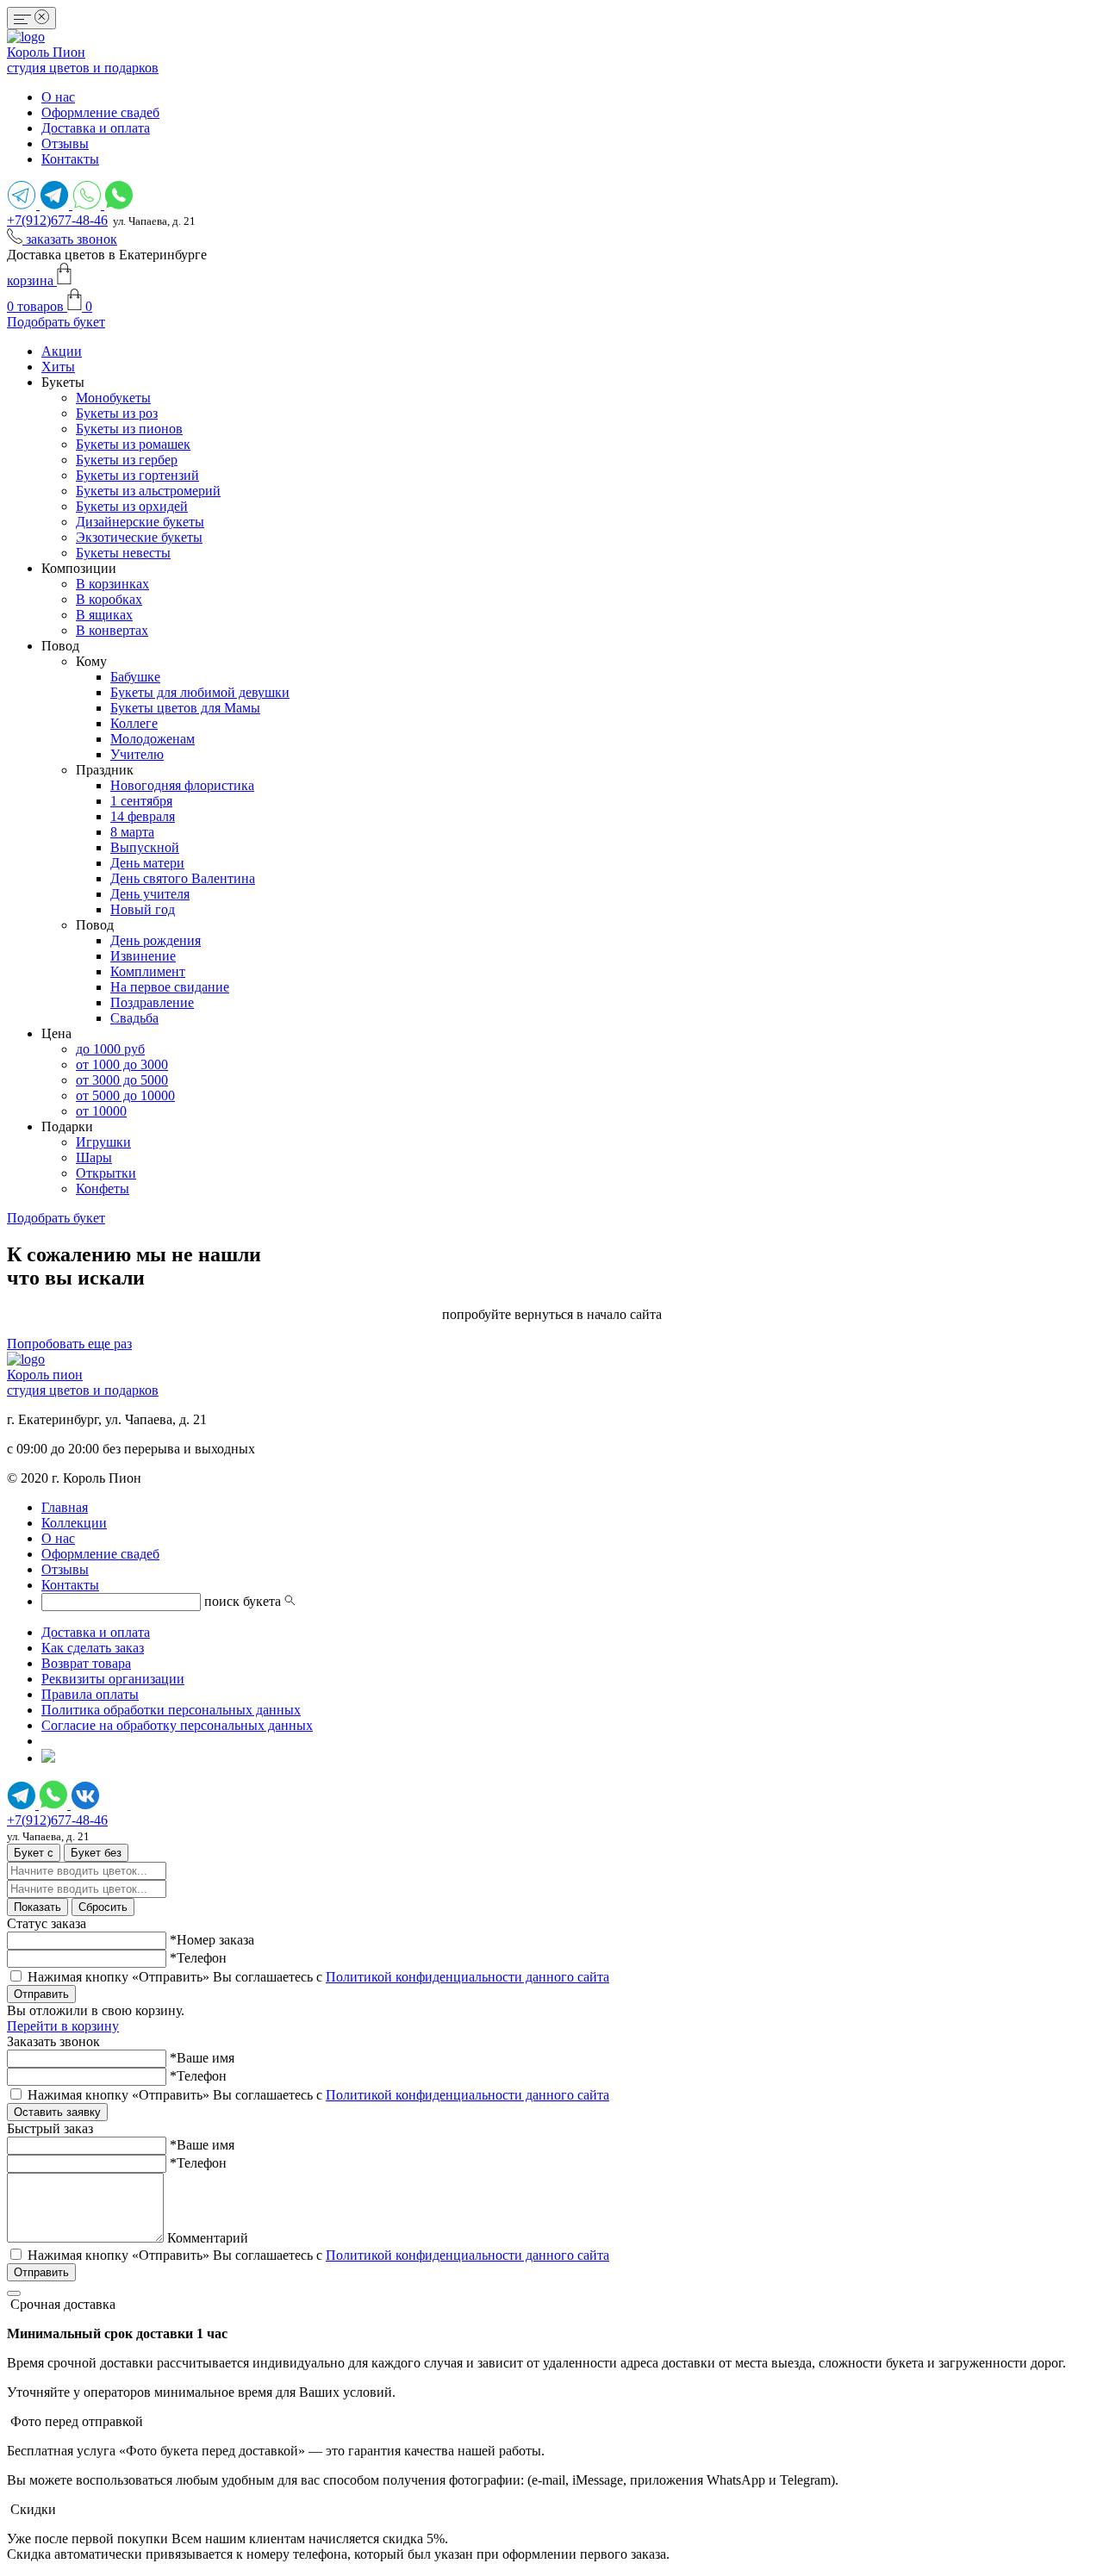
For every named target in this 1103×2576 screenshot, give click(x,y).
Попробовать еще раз (69, 1344)
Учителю (137, 754)
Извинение (143, 956)
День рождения (156, 940)
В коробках (109, 599)
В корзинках (112, 584)
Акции (62, 351)
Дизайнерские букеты (140, 522)
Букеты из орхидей (132, 506)
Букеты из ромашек (133, 444)
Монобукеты (113, 398)
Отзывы (65, 143)
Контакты (70, 159)
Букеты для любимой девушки (200, 692)
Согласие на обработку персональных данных (177, 1725)
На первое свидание (170, 987)
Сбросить (103, 1907)
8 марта (132, 832)
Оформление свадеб (100, 112)
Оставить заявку (57, 2112)
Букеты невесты (123, 553)
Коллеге (134, 723)
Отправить (41, 1994)
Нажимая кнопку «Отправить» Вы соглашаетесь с (318, 1977)
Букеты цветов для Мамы (185, 708)
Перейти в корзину (63, 2026)
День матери (147, 863)
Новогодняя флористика (182, 785)
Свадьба (134, 1018)
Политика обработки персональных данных (171, 1710)
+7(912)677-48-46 (57, 220)
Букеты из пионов (129, 429)
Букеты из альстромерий (148, 491)
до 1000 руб (110, 1049)
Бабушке (135, 677)
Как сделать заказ (93, 1648)
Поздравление (152, 1002)
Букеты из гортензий (137, 475)
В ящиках (104, 615)
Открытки (106, 1173)
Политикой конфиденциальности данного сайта (467, 1977)
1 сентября (141, 801)
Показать (37, 1907)
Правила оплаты (90, 1694)
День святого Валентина (183, 878)
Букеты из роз (117, 413)
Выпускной (145, 847)
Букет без (96, 1853)
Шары (94, 1157)
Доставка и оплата (96, 128)
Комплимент (148, 971)
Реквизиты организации (113, 1679)
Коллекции (74, 1523)
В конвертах (112, 630)
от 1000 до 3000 (122, 1064)
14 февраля (143, 816)
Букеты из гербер (127, 460)
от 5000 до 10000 (125, 1095)
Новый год (143, 909)
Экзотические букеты (139, 537)
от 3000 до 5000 (122, 1080)
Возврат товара (86, 1663)
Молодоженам (153, 739)
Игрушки (103, 1142)
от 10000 (101, 1111)
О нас (58, 97)
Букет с (34, 1853)
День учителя (150, 894)
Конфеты (103, 1188)
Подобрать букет (56, 322)
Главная (65, 1507)
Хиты (58, 367)
